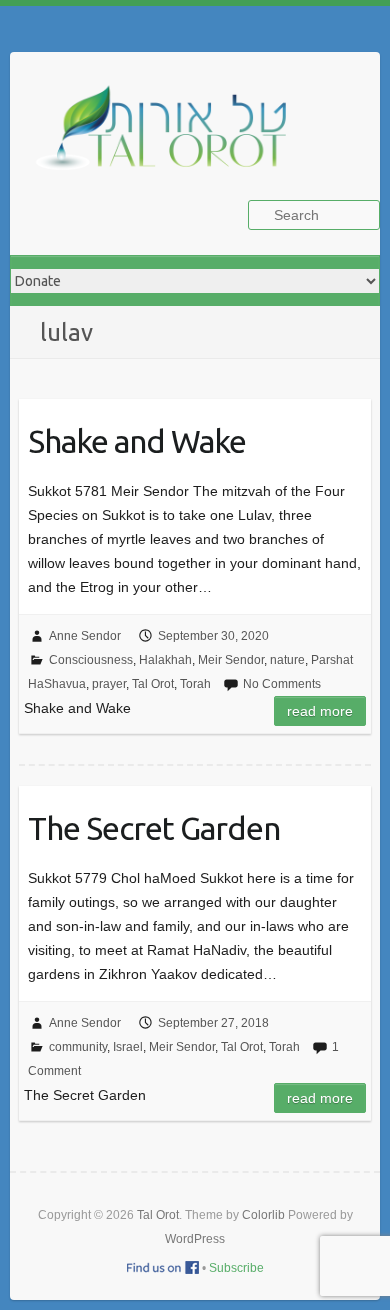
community (78, 1047)
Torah (195, 684)
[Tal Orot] (170, 138)
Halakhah (165, 660)
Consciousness (91, 660)
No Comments (282, 684)
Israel (128, 1047)
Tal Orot (153, 684)
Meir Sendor (231, 660)
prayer (109, 684)
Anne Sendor (85, 636)
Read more (320, 711)
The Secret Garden (154, 828)
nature (287, 660)
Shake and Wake (137, 441)
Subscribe (236, 1268)
